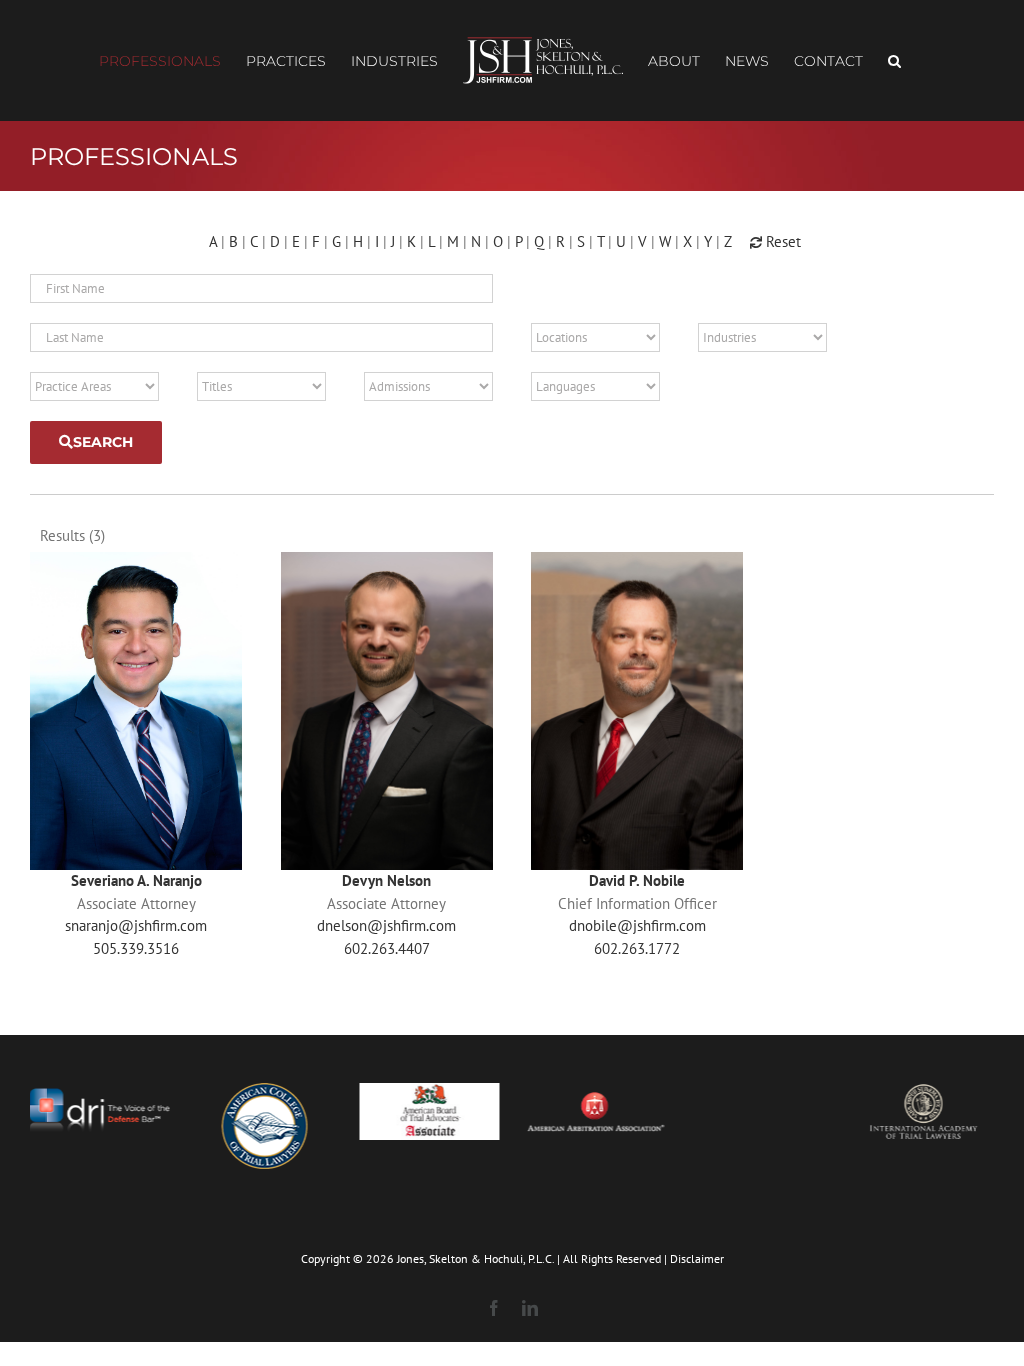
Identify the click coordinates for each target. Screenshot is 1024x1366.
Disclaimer (697, 1258)
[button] (894, 61)
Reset (781, 241)
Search (103, 442)
